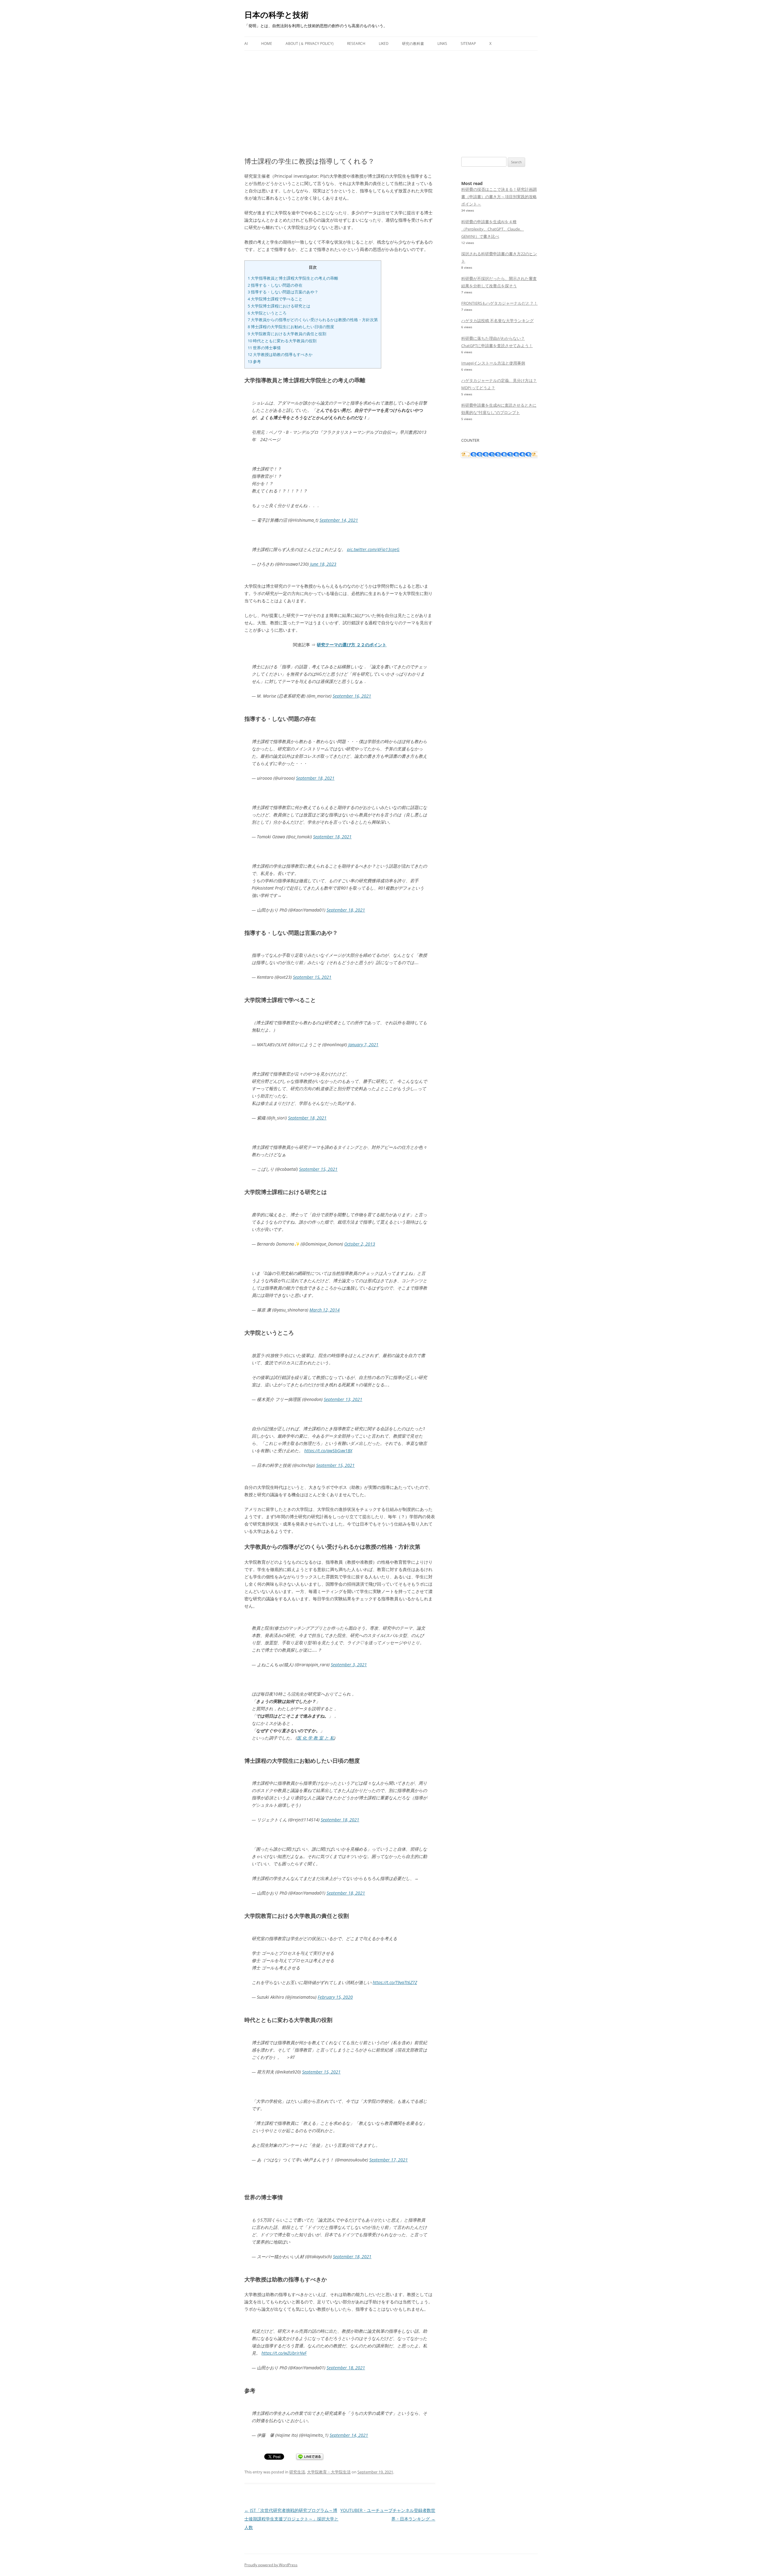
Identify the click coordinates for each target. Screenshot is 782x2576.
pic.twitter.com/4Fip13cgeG (373, 549)
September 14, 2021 (339, 520)
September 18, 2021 (315, 778)
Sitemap (468, 44)
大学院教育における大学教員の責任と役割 (287, 334)
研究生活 (297, 2472)
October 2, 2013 (360, 1244)
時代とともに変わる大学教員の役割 (282, 341)
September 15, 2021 (312, 977)
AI (246, 44)
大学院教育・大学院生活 (329, 2472)
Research (356, 44)
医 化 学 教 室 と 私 (316, 1738)
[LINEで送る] (310, 2457)
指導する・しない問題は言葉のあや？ (283, 292)
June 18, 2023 (323, 564)
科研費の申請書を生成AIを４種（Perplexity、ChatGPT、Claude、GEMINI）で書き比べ (493, 229)
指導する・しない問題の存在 (275, 285)
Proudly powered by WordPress (271, 2565)
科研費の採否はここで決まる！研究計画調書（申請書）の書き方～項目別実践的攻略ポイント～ (499, 197)
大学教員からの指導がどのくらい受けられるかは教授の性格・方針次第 (313, 320)
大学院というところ (267, 313)
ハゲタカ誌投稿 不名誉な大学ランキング (497, 321)
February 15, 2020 (335, 1997)
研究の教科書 (413, 44)
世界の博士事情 (264, 348)
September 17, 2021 (389, 2160)
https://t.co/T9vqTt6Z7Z (395, 1982)
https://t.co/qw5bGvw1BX (328, 1451)
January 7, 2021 (363, 1045)
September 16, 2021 (352, 696)
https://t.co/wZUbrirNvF (284, 2353)
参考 (254, 361)
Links (442, 44)
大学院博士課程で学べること (275, 299)
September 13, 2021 (343, 1399)
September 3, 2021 (349, 1665)
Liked (384, 44)
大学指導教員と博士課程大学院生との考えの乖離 (293, 278)
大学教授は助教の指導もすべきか (280, 354)
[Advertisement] (391, 104)
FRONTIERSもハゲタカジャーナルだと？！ (499, 303)
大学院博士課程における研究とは (279, 306)
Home (267, 44)
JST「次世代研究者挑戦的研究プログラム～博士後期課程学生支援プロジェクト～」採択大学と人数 (291, 2519)
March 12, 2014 (325, 1310)
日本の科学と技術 (276, 15)
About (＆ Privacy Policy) (310, 44)
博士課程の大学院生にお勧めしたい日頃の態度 (291, 327)
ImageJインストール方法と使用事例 (493, 363)
